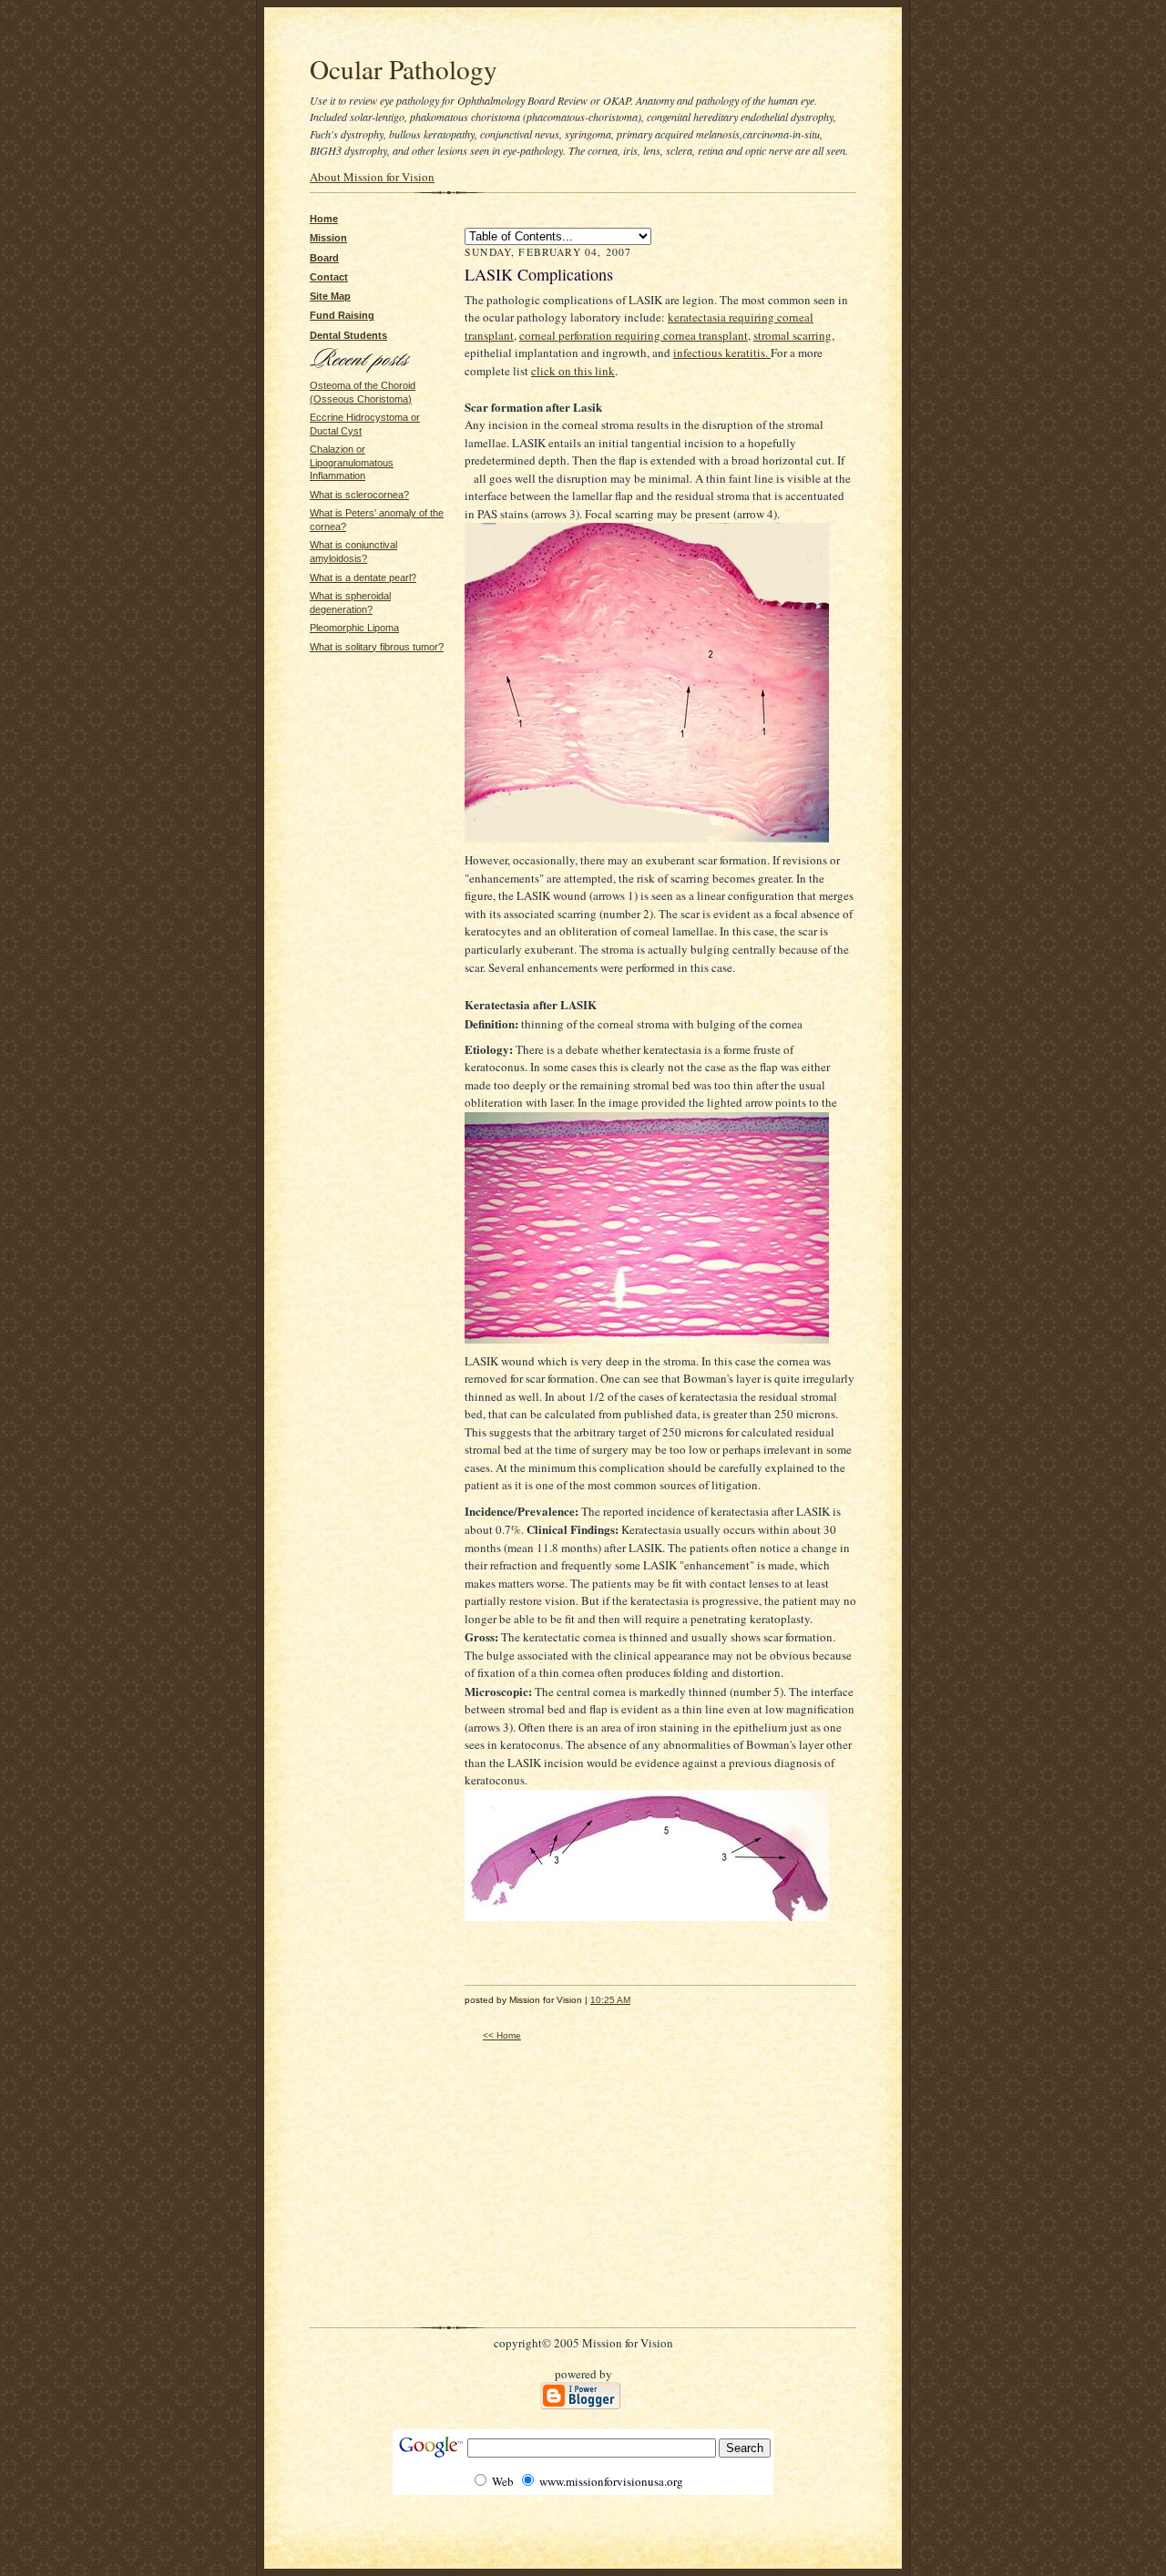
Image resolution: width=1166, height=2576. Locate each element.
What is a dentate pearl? (363, 578)
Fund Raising (342, 315)
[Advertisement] (364, 710)
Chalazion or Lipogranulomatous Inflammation (352, 462)
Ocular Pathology (404, 69)
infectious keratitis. (722, 353)
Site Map (330, 296)
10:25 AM (610, 2000)
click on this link (573, 371)
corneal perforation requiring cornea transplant (634, 335)
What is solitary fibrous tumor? (377, 647)
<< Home (502, 2035)
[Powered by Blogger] (580, 2406)
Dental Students (348, 335)
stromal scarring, (794, 335)
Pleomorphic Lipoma (354, 628)
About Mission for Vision (372, 177)
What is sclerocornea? (359, 495)
